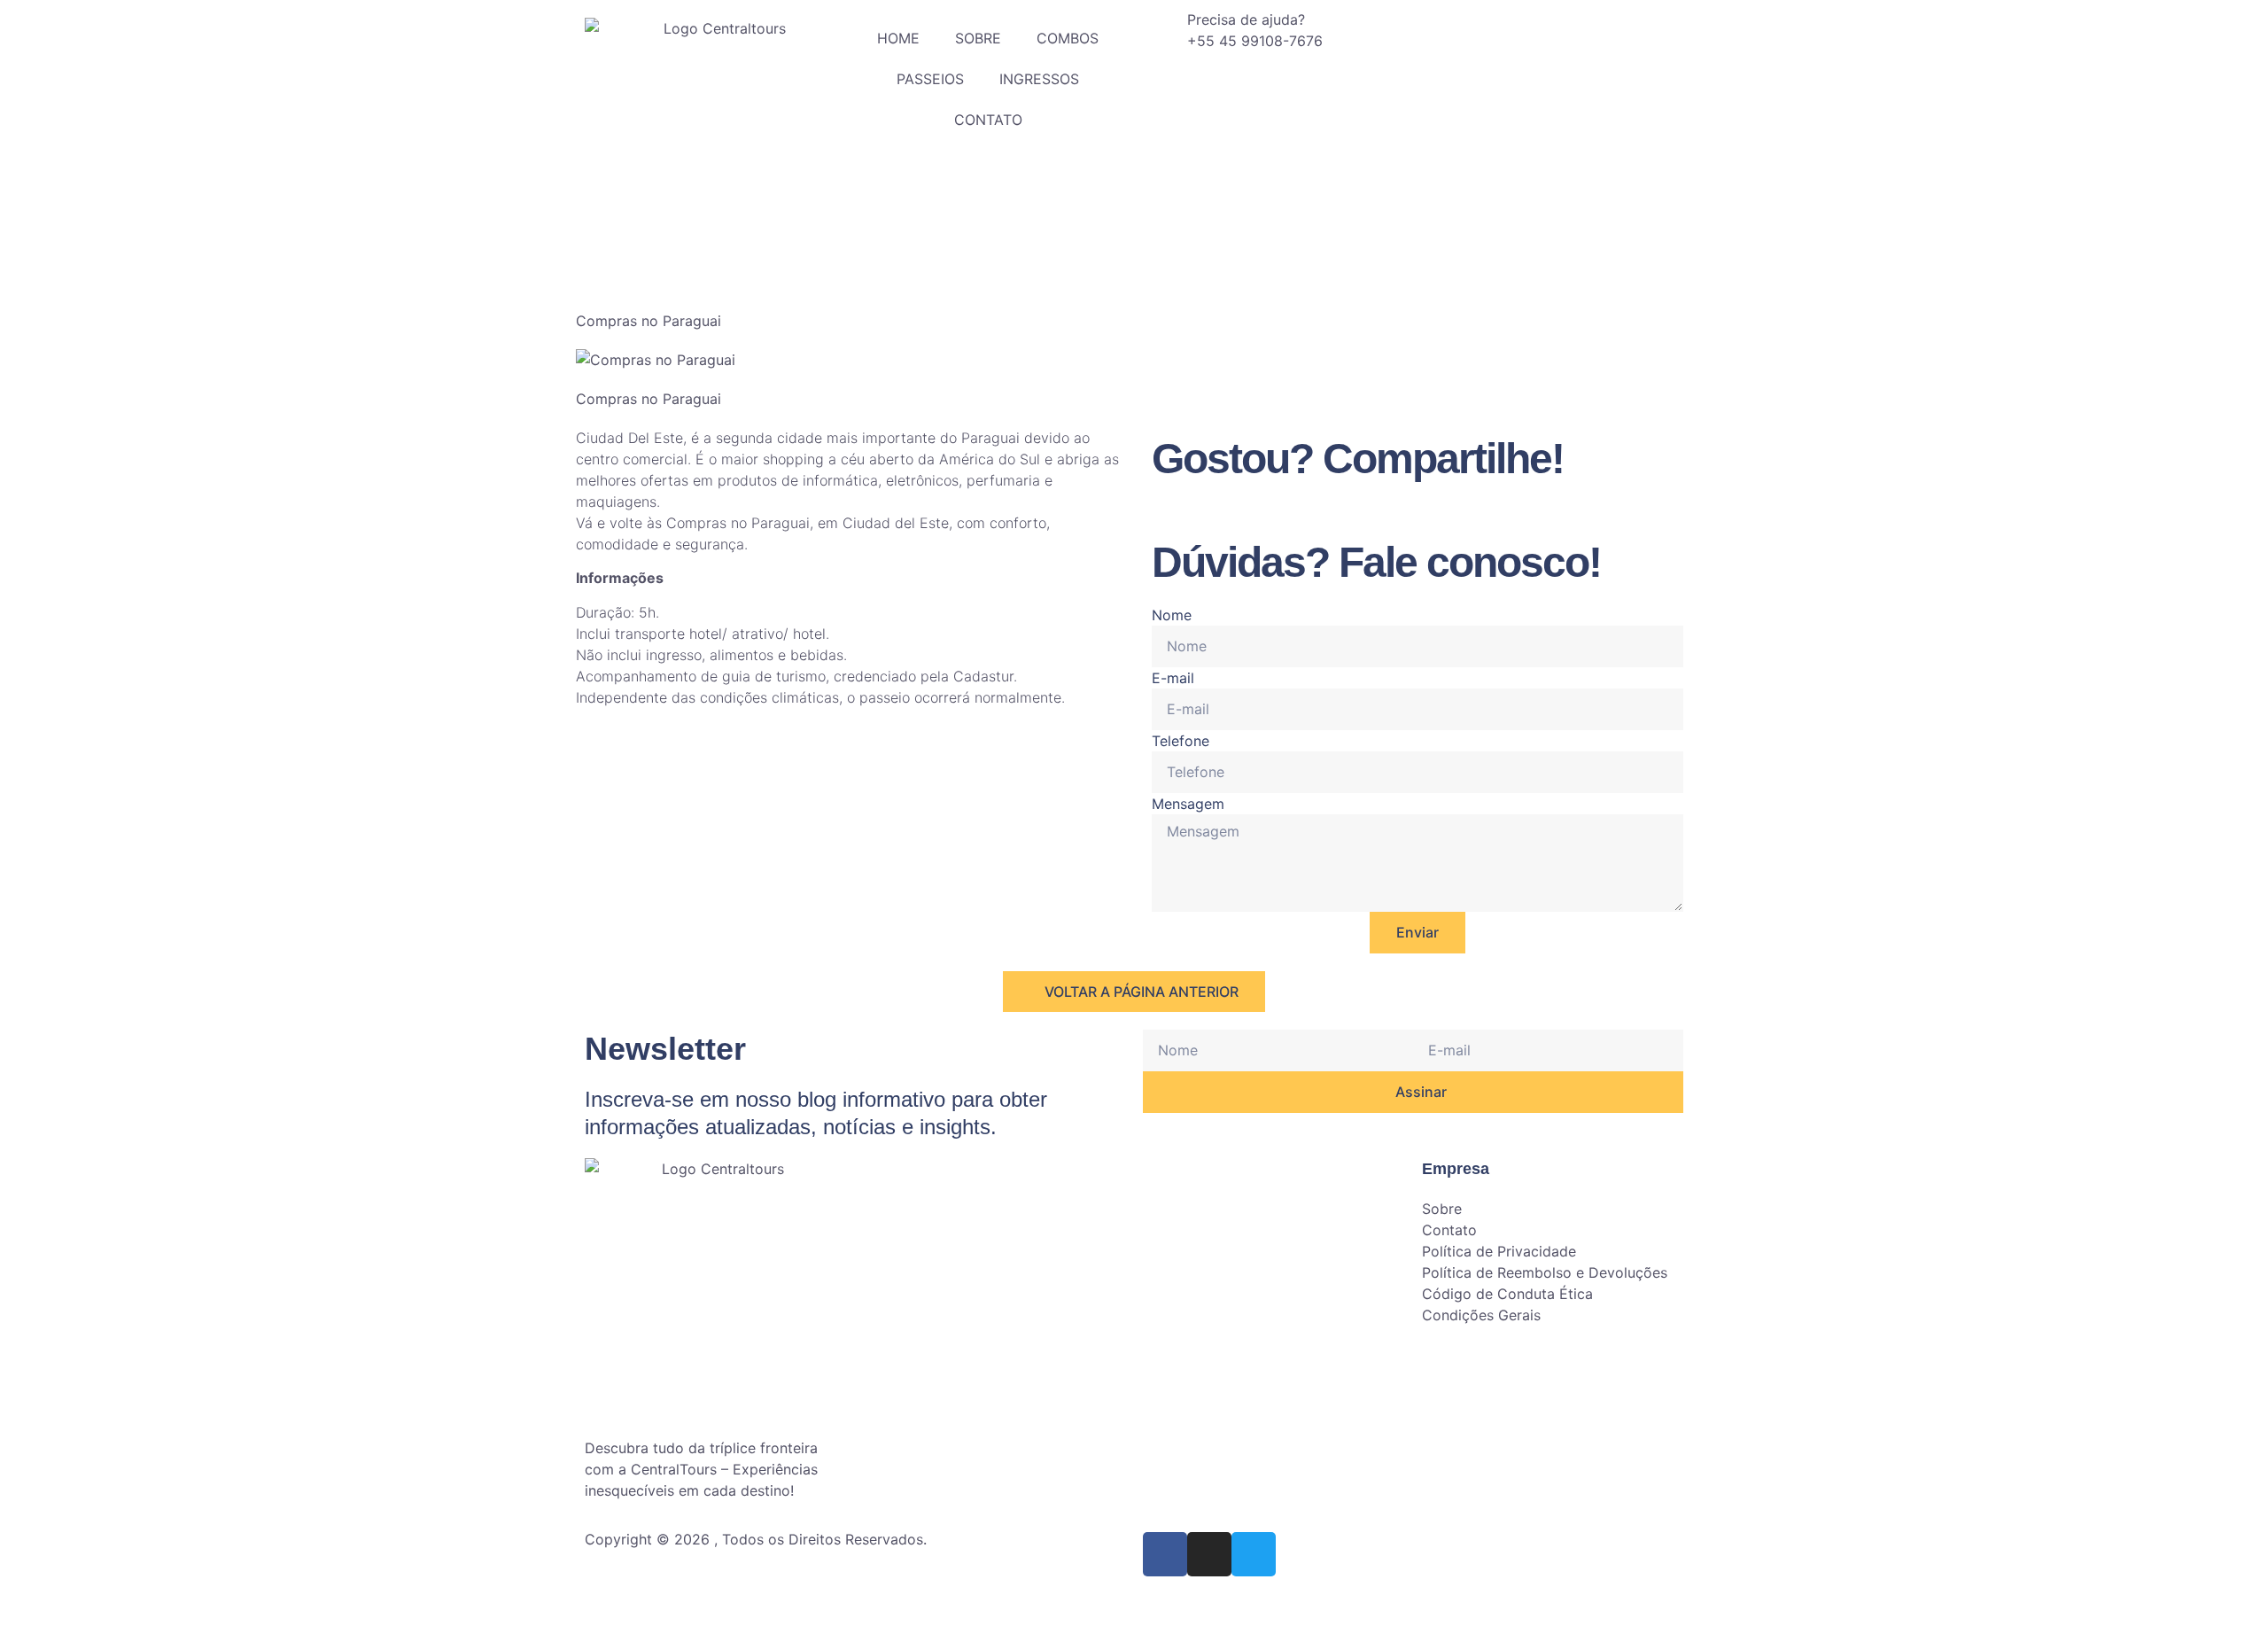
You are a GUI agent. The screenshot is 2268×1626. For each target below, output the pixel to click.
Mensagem (1188, 804)
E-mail (1173, 678)
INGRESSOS (1039, 79)
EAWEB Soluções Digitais (786, 1592)
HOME (898, 38)
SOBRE (978, 38)
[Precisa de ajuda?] (1165, 31)
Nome (1172, 615)
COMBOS (1068, 38)
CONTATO (988, 120)
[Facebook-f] (1165, 1554)
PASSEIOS (930, 79)
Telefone (1181, 741)
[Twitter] (1254, 1554)
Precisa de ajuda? (1246, 19)
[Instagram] (1209, 1554)
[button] (1157, 511)
